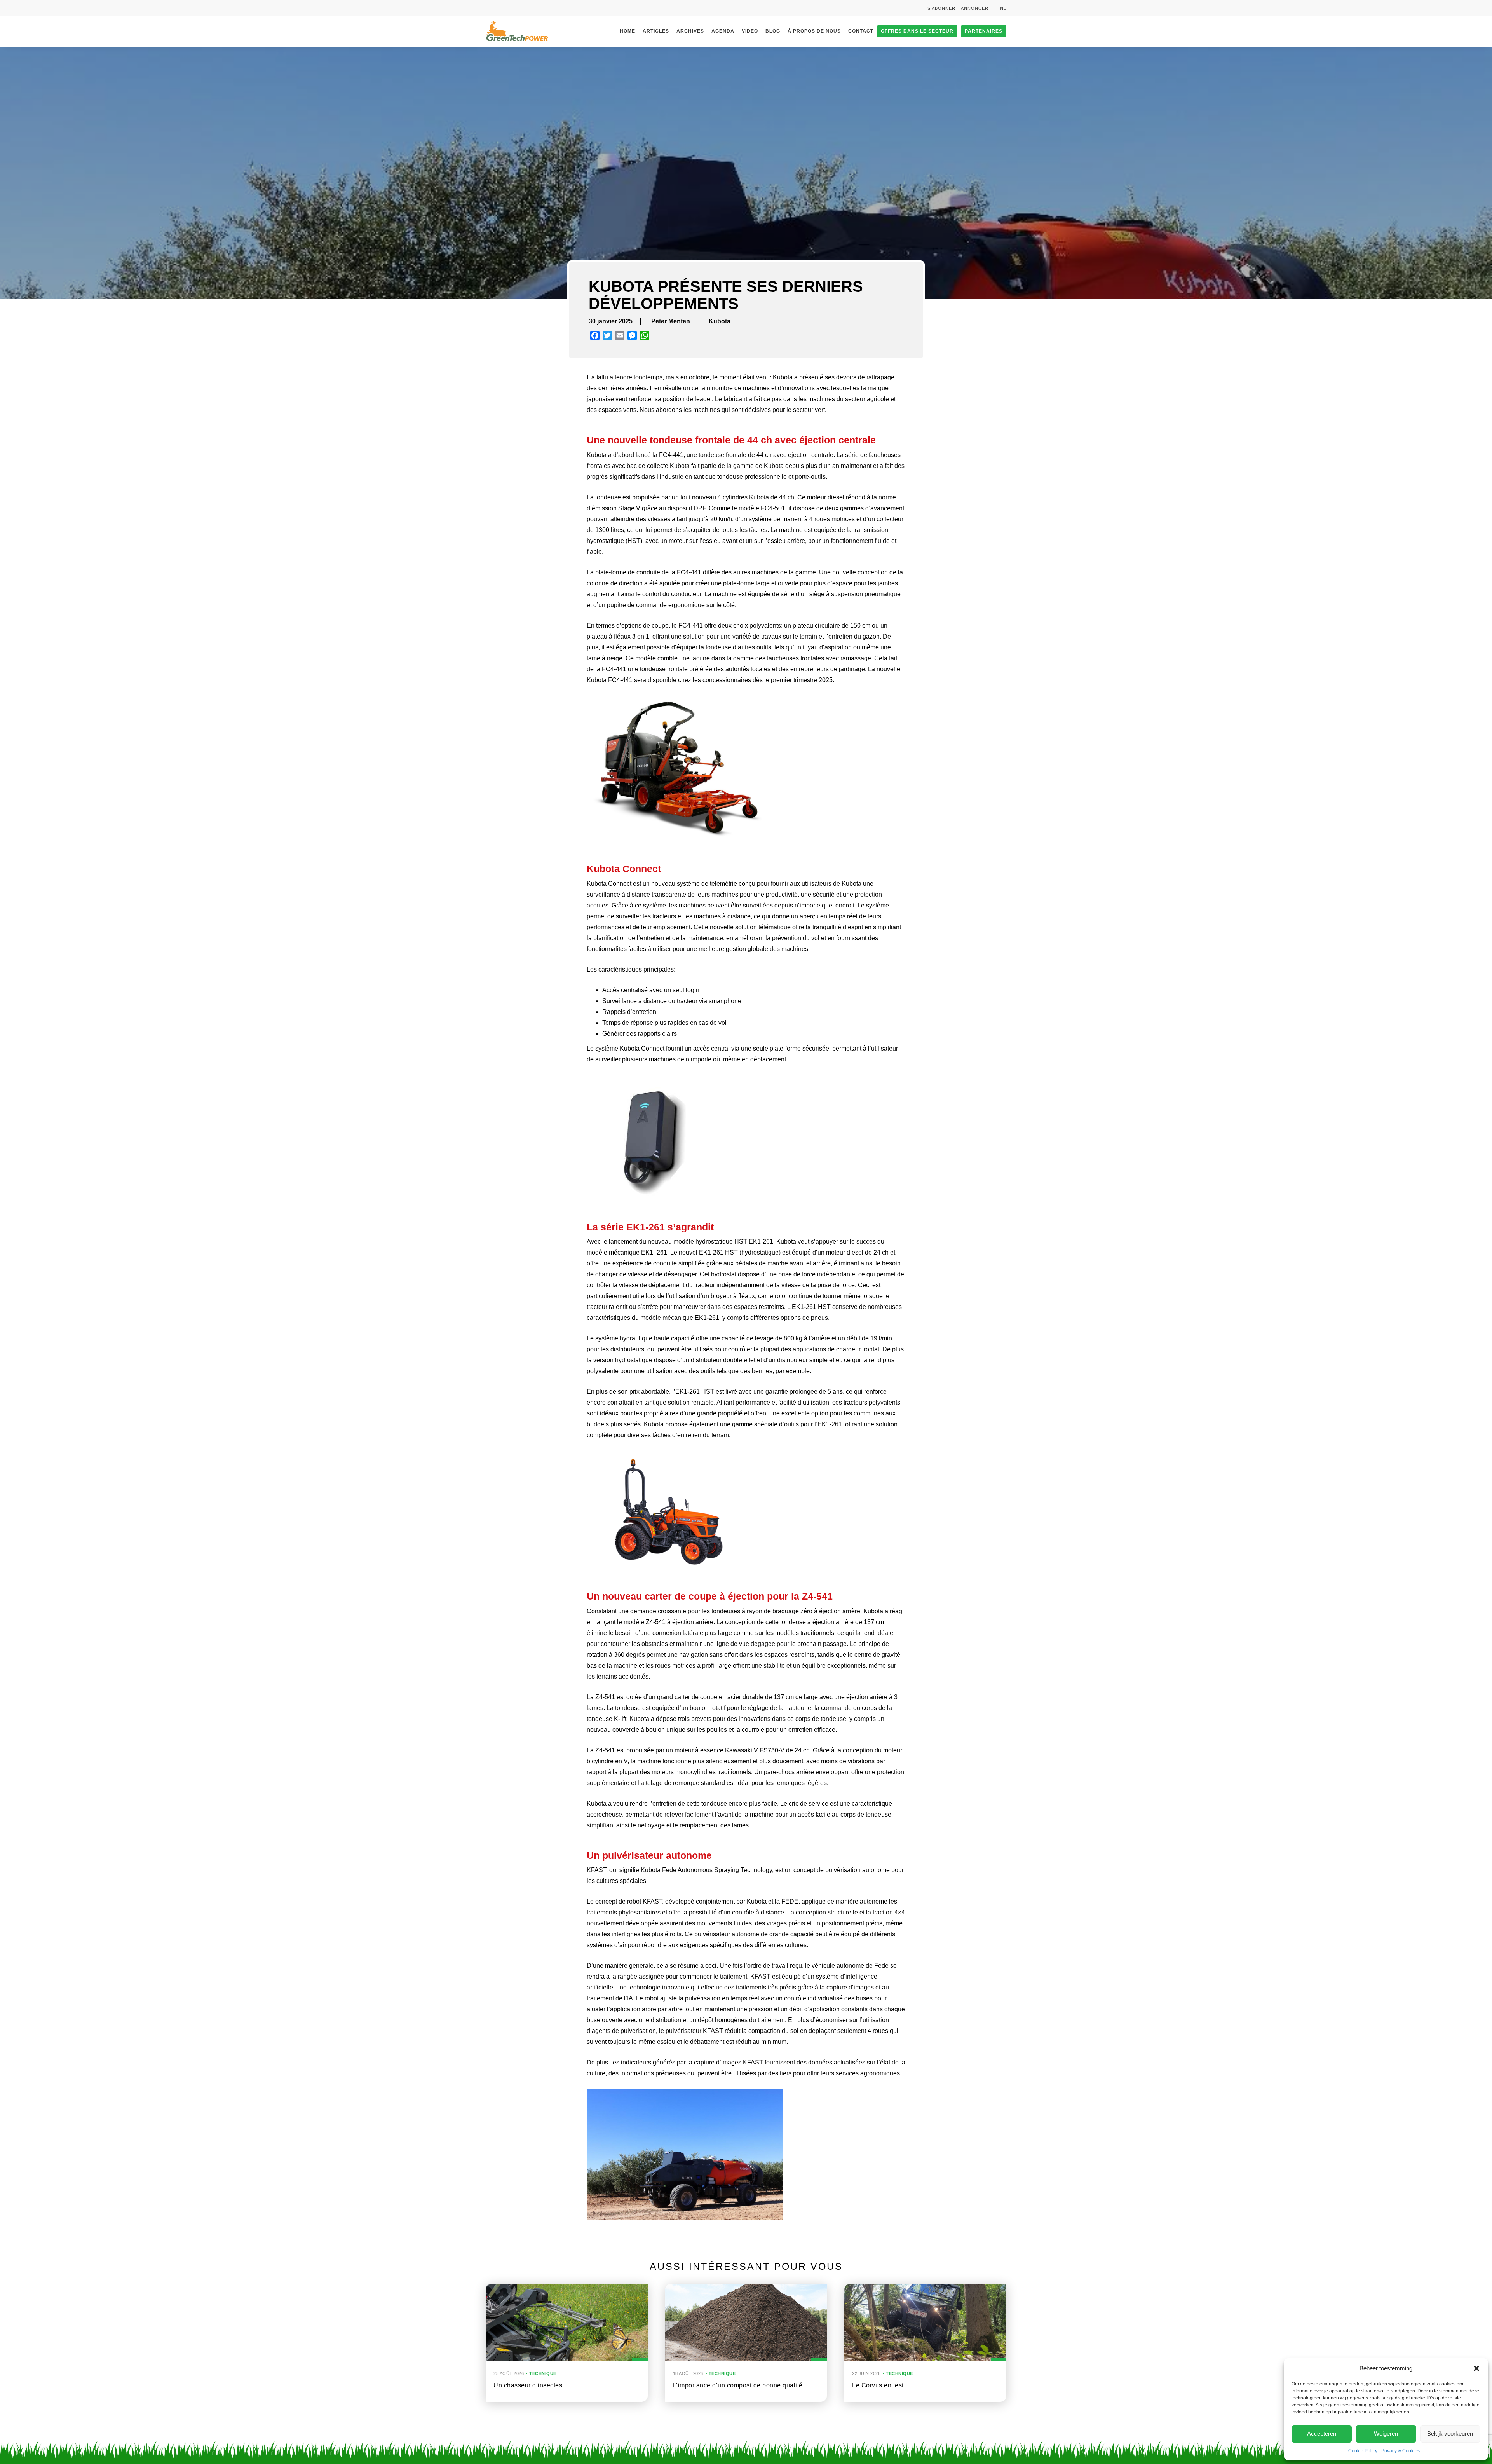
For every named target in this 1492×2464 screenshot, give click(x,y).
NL (1003, 8)
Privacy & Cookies (1400, 2451)
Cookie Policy (1363, 2451)
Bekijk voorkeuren (1450, 2433)
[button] (1476, 2368)
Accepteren (1322, 2433)
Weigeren (1386, 2433)
